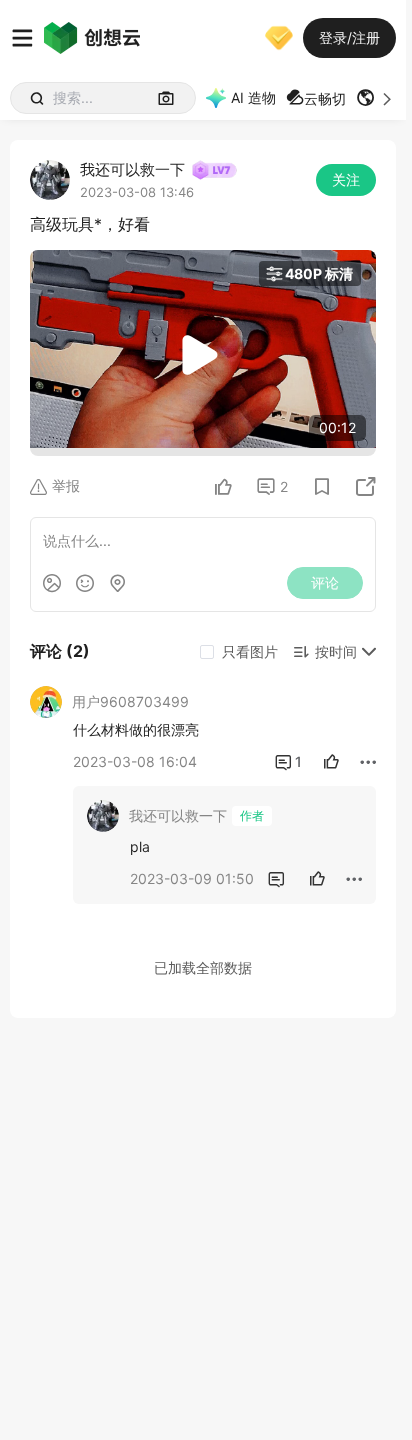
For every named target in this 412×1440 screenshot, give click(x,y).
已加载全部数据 (203, 967)
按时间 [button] (336, 651)
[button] (376, 98)
